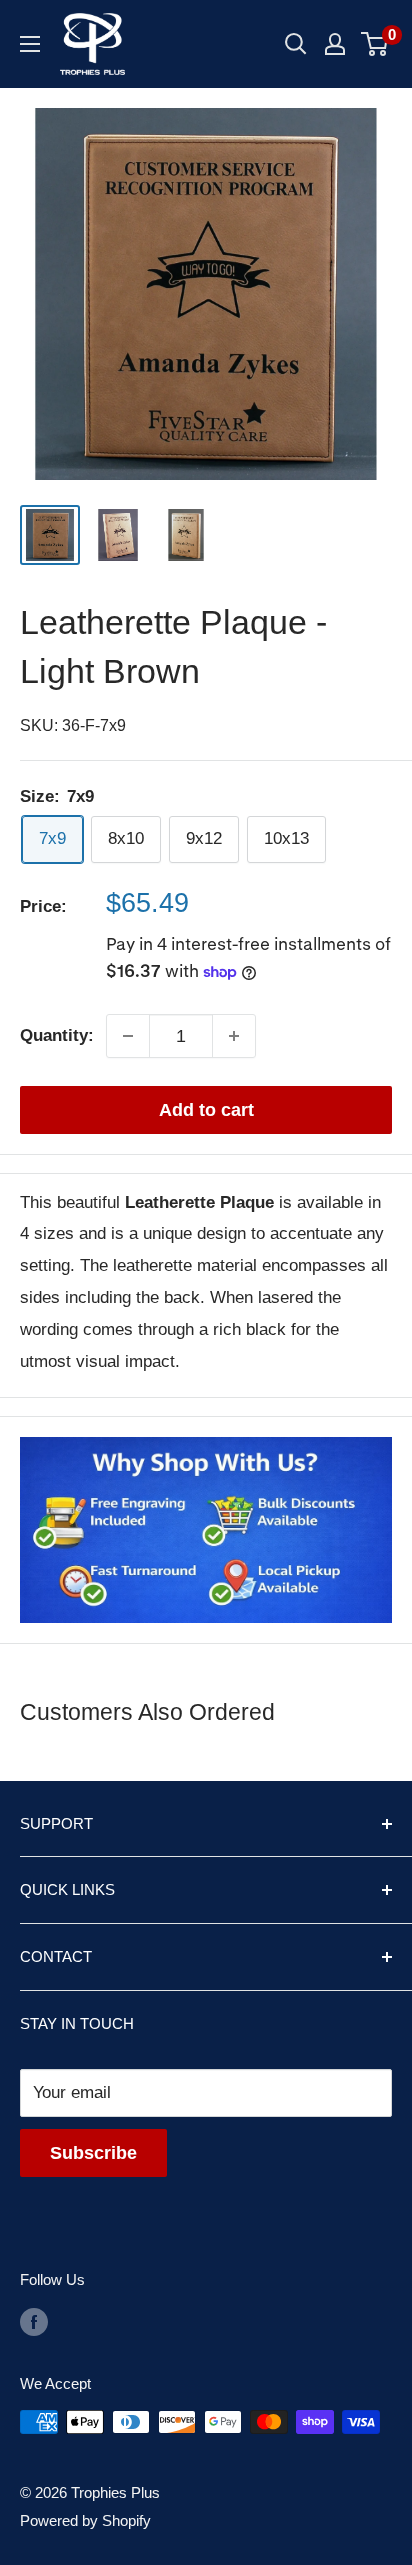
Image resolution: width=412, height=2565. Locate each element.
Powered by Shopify (85, 2520)
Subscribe (93, 2153)
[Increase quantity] (234, 1036)
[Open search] (296, 44)
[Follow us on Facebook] (34, 2321)
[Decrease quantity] (128, 1036)
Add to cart (206, 1110)
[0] (375, 44)
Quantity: (57, 1035)
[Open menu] (30, 44)
